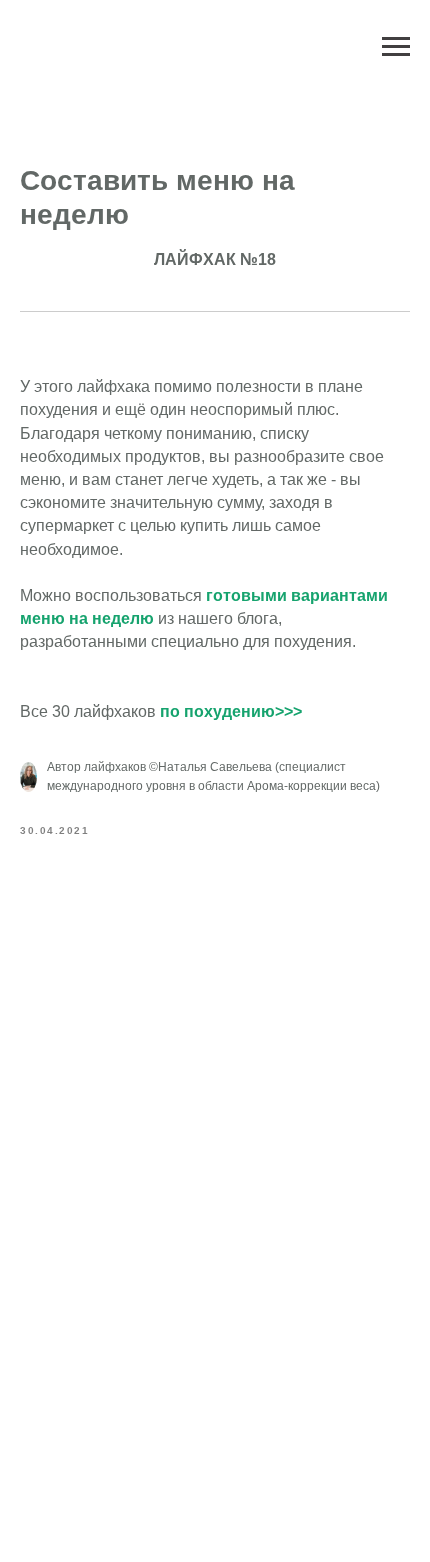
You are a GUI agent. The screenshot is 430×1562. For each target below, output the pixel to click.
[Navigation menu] (396, 47)
